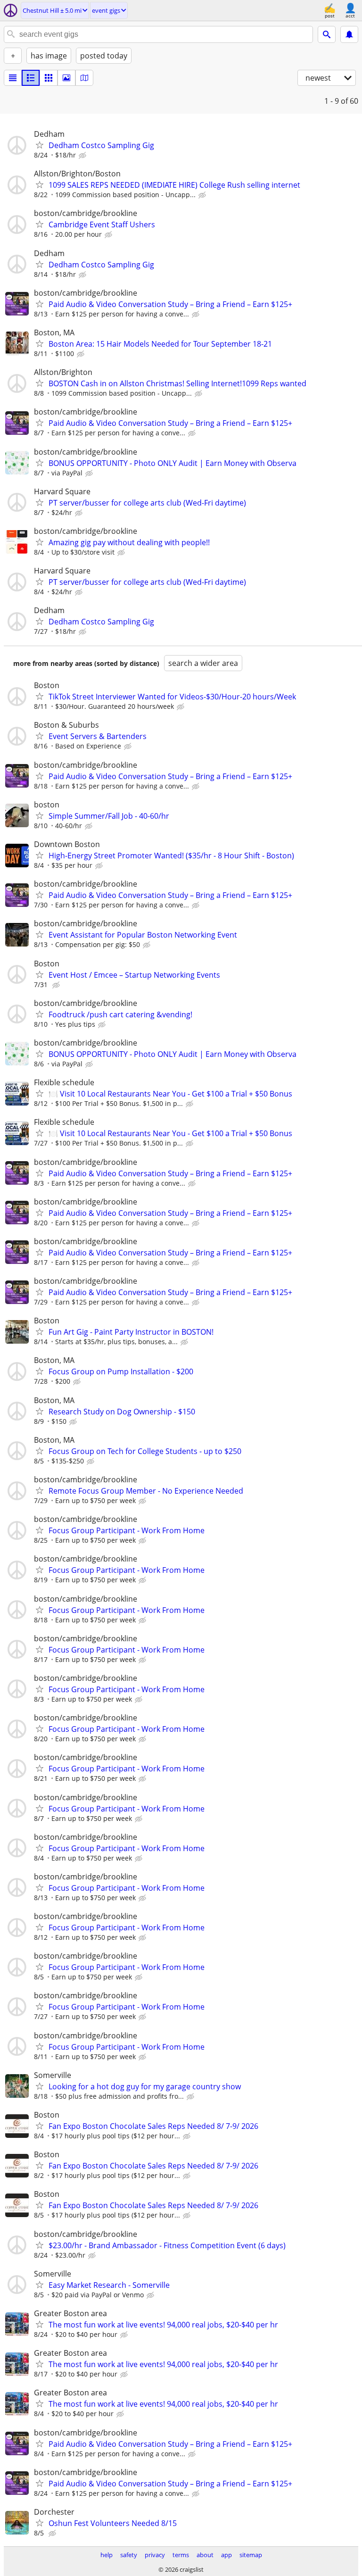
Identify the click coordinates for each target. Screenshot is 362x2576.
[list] (13, 78)
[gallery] (66, 78)
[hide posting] (83, 156)
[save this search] (349, 34)
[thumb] (31, 78)
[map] (84, 78)
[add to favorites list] (40, 145)
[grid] (49, 78)
